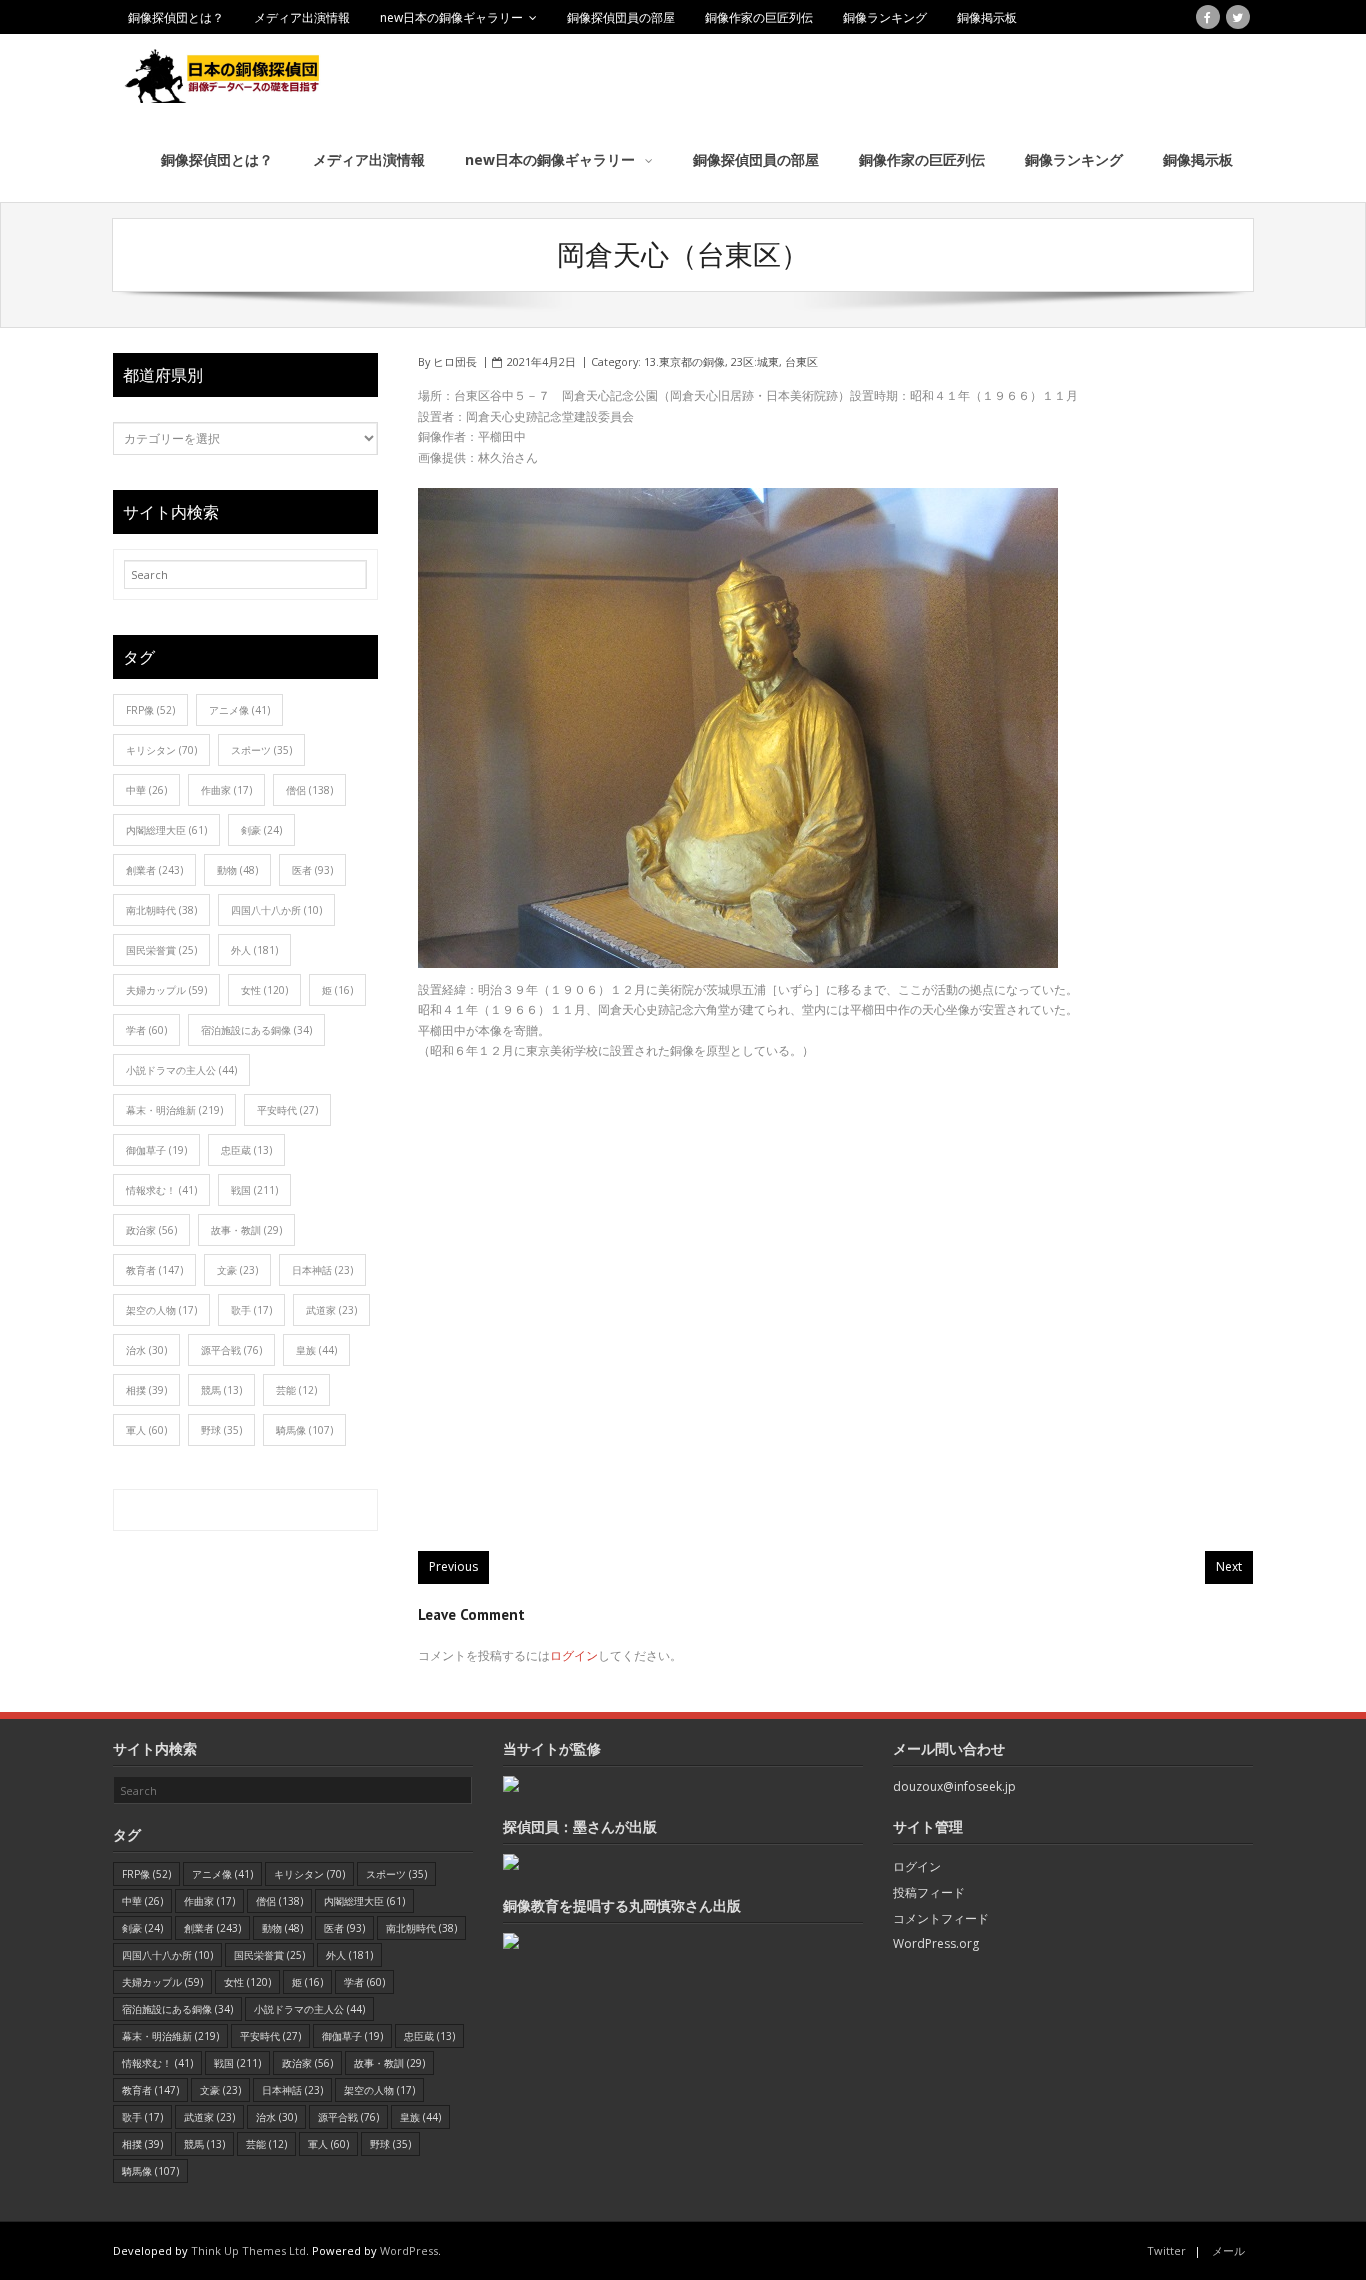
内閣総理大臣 (166, 830)
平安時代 (287, 1110)
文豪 (237, 1270)
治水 (146, 1350)
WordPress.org (936, 1943)
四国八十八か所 (276, 910)
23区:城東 (755, 361)
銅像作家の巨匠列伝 (759, 17)
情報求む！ (161, 1190)
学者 (146, 1030)
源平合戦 (231, 1350)
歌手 (251, 1310)
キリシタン (161, 750)
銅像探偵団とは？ (176, 17)
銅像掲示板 (987, 17)
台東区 (801, 361)
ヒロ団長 (455, 361)
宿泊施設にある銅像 (256, 1030)
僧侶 (309, 790)
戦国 (254, 1190)
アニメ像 (239, 710)
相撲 (146, 1390)
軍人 (146, 1430)
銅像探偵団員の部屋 (621, 17)
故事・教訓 (246, 1230)
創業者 (154, 870)
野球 (221, 1430)
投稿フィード (929, 1892)
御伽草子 (156, 1150)
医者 (312, 870)
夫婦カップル (166, 990)
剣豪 (261, 830)
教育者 (154, 1270)
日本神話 (322, 1270)
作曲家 (226, 790)
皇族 (316, 1350)
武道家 (331, 1310)
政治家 (151, 1230)
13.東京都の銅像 (684, 361)
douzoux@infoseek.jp (954, 1786)
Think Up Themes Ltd (248, 2250)
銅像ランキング (885, 17)
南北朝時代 (161, 910)
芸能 (296, 1390)
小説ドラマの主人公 (181, 1070)
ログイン (574, 1655)
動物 (237, 870)
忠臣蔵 (246, 1150)
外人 (254, 950)
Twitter (1166, 2250)
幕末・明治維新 (174, 1110)
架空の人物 (161, 1310)
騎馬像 (304, 1430)
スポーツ (261, 750)
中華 (146, 790)
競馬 (221, 1390)
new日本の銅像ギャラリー (451, 17)
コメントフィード (941, 1918)
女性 (264, 990)
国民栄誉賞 (161, 950)
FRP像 (150, 710)
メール (1228, 2250)
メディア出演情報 (302, 17)
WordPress (409, 2250)
